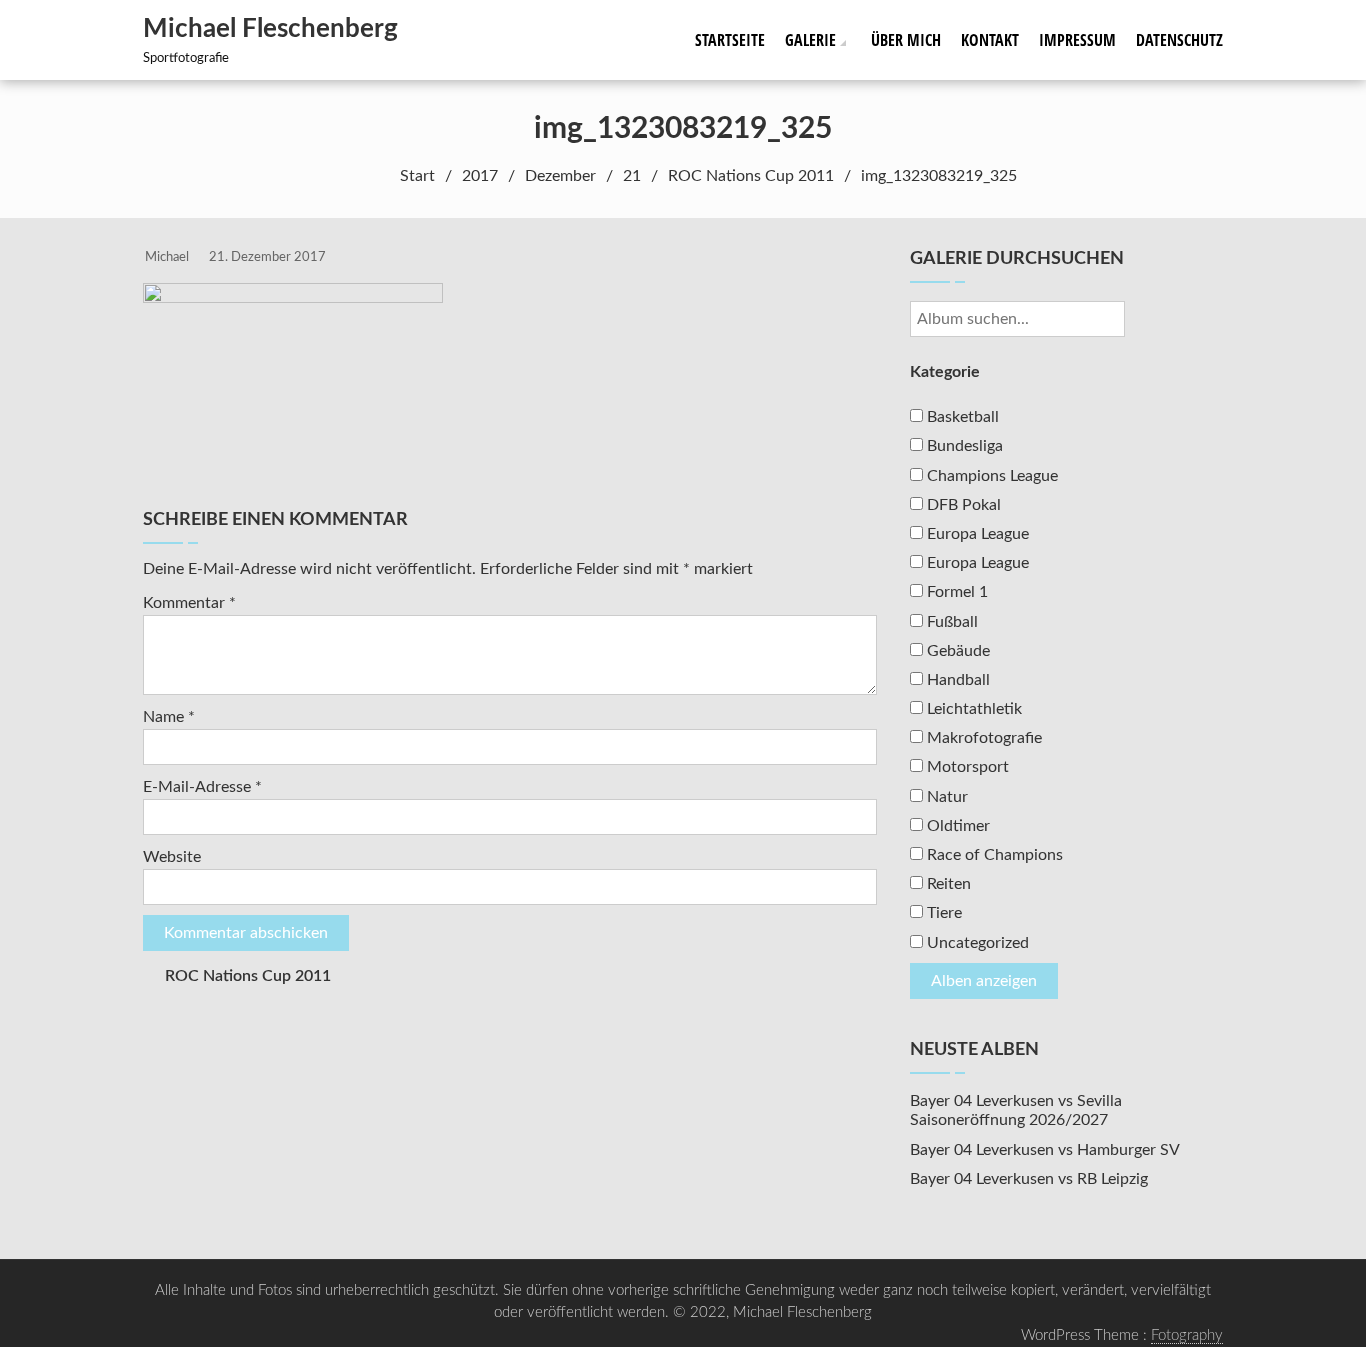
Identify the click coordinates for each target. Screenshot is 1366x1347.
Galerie (810, 40)
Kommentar (189, 603)
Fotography (1187, 1335)
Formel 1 (955, 592)
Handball (956, 680)
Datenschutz (1179, 40)
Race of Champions (993, 855)
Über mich (906, 40)
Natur (945, 797)
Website (172, 857)
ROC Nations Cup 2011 (248, 976)
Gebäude (956, 651)
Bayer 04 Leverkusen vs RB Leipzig (1029, 1179)
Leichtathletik (972, 709)
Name (169, 717)
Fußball (950, 622)
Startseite (730, 40)
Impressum (1077, 40)
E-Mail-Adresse (202, 787)
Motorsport (966, 767)
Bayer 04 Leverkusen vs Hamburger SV (1045, 1150)
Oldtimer (956, 826)
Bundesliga (963, 446)
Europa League (976, 534)
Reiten (947, 884)
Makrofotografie (982, 738)
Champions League (990, 476)
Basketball (961, 417)
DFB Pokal (962, 505)
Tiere (942, 913)
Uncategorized (976, 943)
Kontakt (990, 40)
